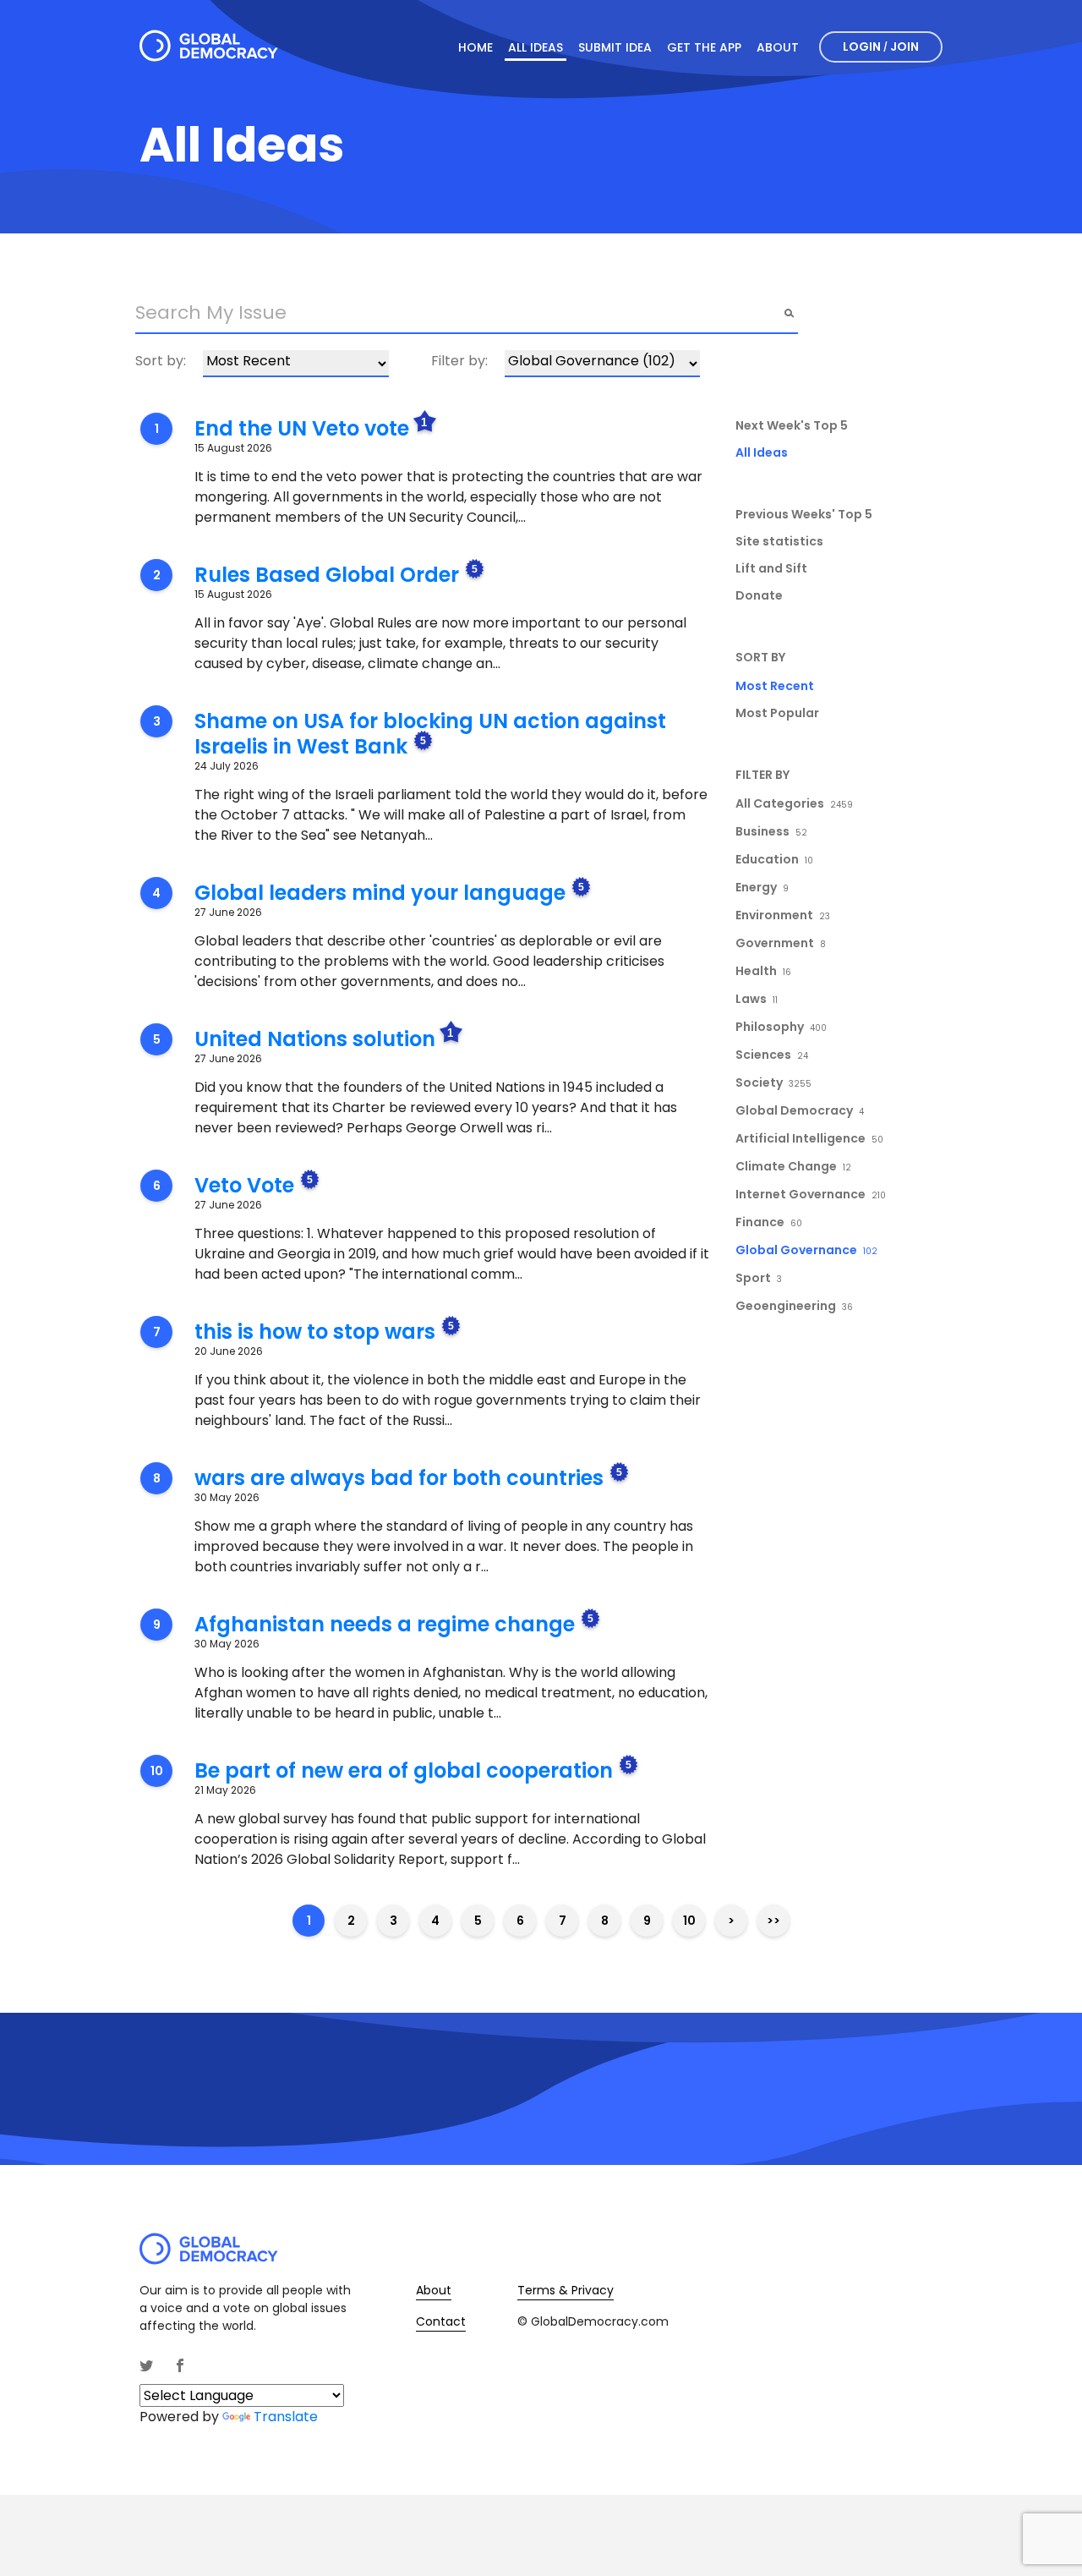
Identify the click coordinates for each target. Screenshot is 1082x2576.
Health (763, 971)
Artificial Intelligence (809, 1138)
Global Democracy (800, 1110)
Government (781, 943)
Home (475, 47)
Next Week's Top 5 (792, 425)
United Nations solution (315, 1039)
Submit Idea (615, 47)
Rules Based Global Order (327, 575)
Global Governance (806, 1250)
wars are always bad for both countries (399, 1478)
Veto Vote (244, 1185)
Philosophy (781, 1027)
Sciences (772, 1055)
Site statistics (779, 541)
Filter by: (459, 361)
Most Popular (777, 713)
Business (771, 831)
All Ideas (536, 47)
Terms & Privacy (566, 2290)
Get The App (704, 47)
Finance (769, 1222)
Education (774, 859)
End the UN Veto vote (302, 428)
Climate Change (793, 1166)
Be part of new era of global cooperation (404, 1770)
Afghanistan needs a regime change (385, 1624)
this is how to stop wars (315, 1332)
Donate (759, 595)
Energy (762, 887)
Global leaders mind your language (380, 893)
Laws (757, 999)
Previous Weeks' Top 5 (804, 514)
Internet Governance (811, 1194)
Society (773, 1082)
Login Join (881, 47)
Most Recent (775, 686)
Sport (759, 1278)
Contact (441, 2321)
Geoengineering (794, 1306)
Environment (783, 915)
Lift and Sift (771, 568)
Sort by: (161, 361)
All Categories (794, 803)
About (778, 47)
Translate (286, 2417)
